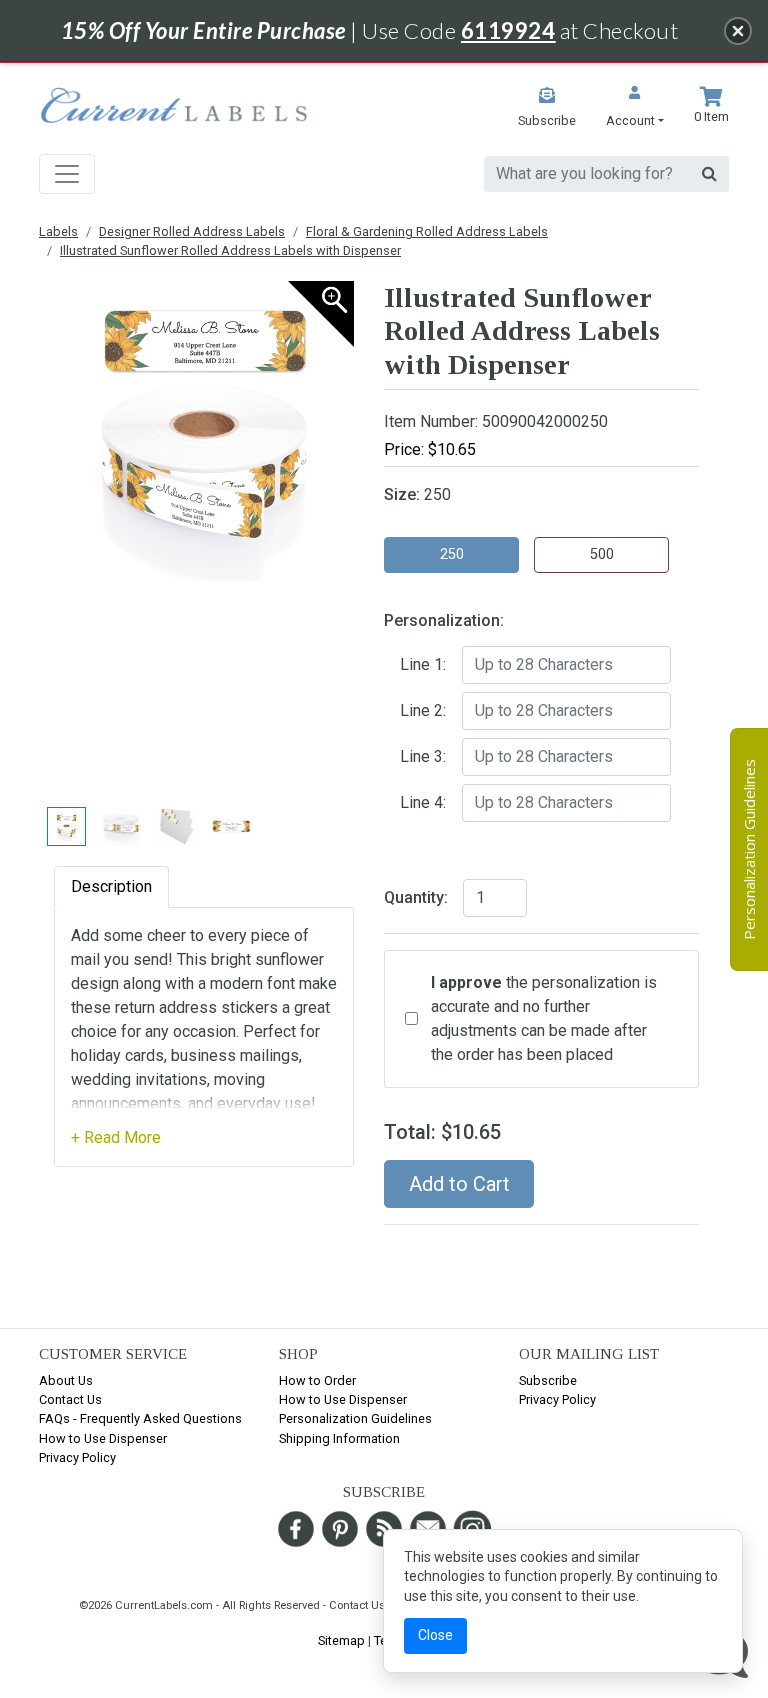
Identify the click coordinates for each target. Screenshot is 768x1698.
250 (452, 554)
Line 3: (423, 756)
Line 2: (423, 710)
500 (602, 554)
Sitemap (341, 1640)
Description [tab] (111, 886)
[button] (635, 108)
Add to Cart (459, 1184)
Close (435, 1635)
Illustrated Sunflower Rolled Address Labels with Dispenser (230, 250)
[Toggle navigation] (67, 174)
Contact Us (70, 1399)
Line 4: (423, 802)
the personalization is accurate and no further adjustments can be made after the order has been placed (544, 1018)
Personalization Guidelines (355, 1418)
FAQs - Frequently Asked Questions (140, 1418)
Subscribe (548, 1380)
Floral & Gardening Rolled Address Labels (427, 231)
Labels (58, 231)
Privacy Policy (77, 1457)
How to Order (317, 1380)
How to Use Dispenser (103, 1438)
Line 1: (423, 664)
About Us (66, 1380)
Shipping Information (339, 1438)
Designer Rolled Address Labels (192, 231)
